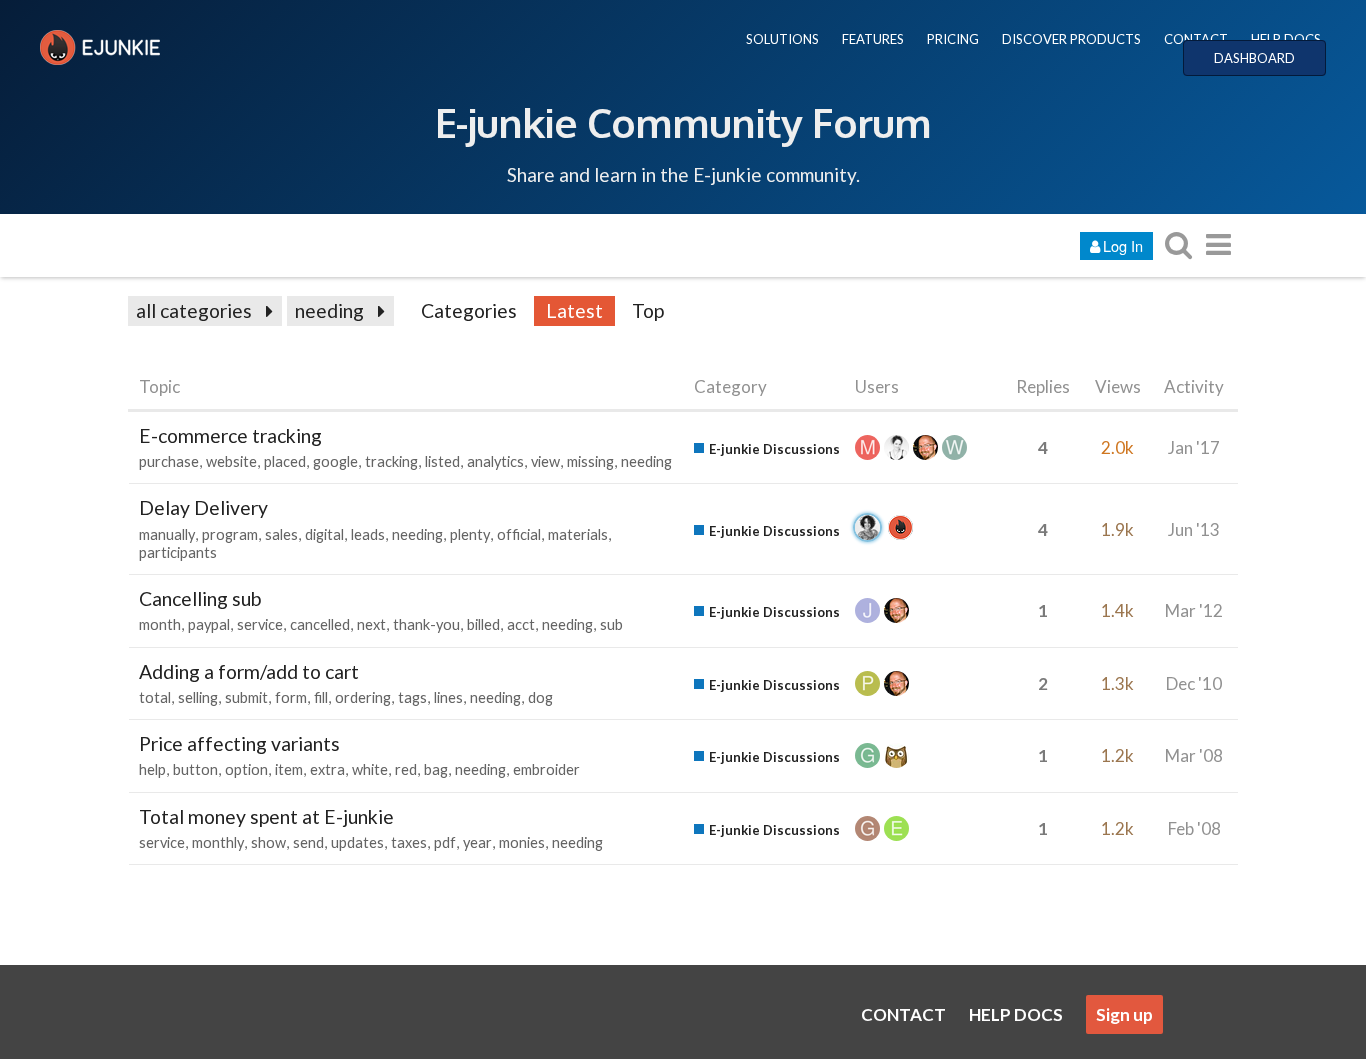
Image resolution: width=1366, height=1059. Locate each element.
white (370, 769)
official (519, 534)
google (335, 461)
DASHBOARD (1254, 58)
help (152, 769)
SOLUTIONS (782, 39)
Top (648, 310)
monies (522, 842)
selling (198, 697)
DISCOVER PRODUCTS (1071, 39)
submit (246, 697)
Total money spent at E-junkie (266, 816)
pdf (445, 842)
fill (321, 697)
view (545, 461)
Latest (574, 310)
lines (448, 697)
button (195, 769)
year (477, 842)
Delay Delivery (203, 507)
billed (483, 624)
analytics (495, 461)
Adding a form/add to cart (249, 671)
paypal (209, 624)
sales (281, 534)
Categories (469, 310)
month (160, 624)
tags (412, 697)
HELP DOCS (1286, 39)
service (260, 624)
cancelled (320, 624)
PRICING (953, 39)
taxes (409, 842)
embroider (546, 769)
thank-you (426, 624)
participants (178, 552)
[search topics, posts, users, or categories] (1178, 244)
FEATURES (873, 39)
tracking (391, 461)
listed (442, 461)
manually (167, 534)
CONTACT (1196, 39)
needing (329, 310)
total (155, 697)
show (268, 842)
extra (327, 769)
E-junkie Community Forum (683, 122)
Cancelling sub (200, 598)
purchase (169, 461)
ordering (363, 697)
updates (357, 842)
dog (540, 697)
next (371, 624)
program (230, 534)
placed (285, 461)
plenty (470, 534)
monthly (218, 842)
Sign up (1124, 1014)
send (308, 842)
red (406, 769)
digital (324, 534)
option (246, 769)
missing (590, 461)
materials (578, 534)
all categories (194, 310)
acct (521, 624)
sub (611, 624)
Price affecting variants (239, 743)
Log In (1123, 245)
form (291, 697)
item (289, 769)
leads (368, 534)
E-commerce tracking (230, 435)
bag (436, 769)
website (231, 461)
